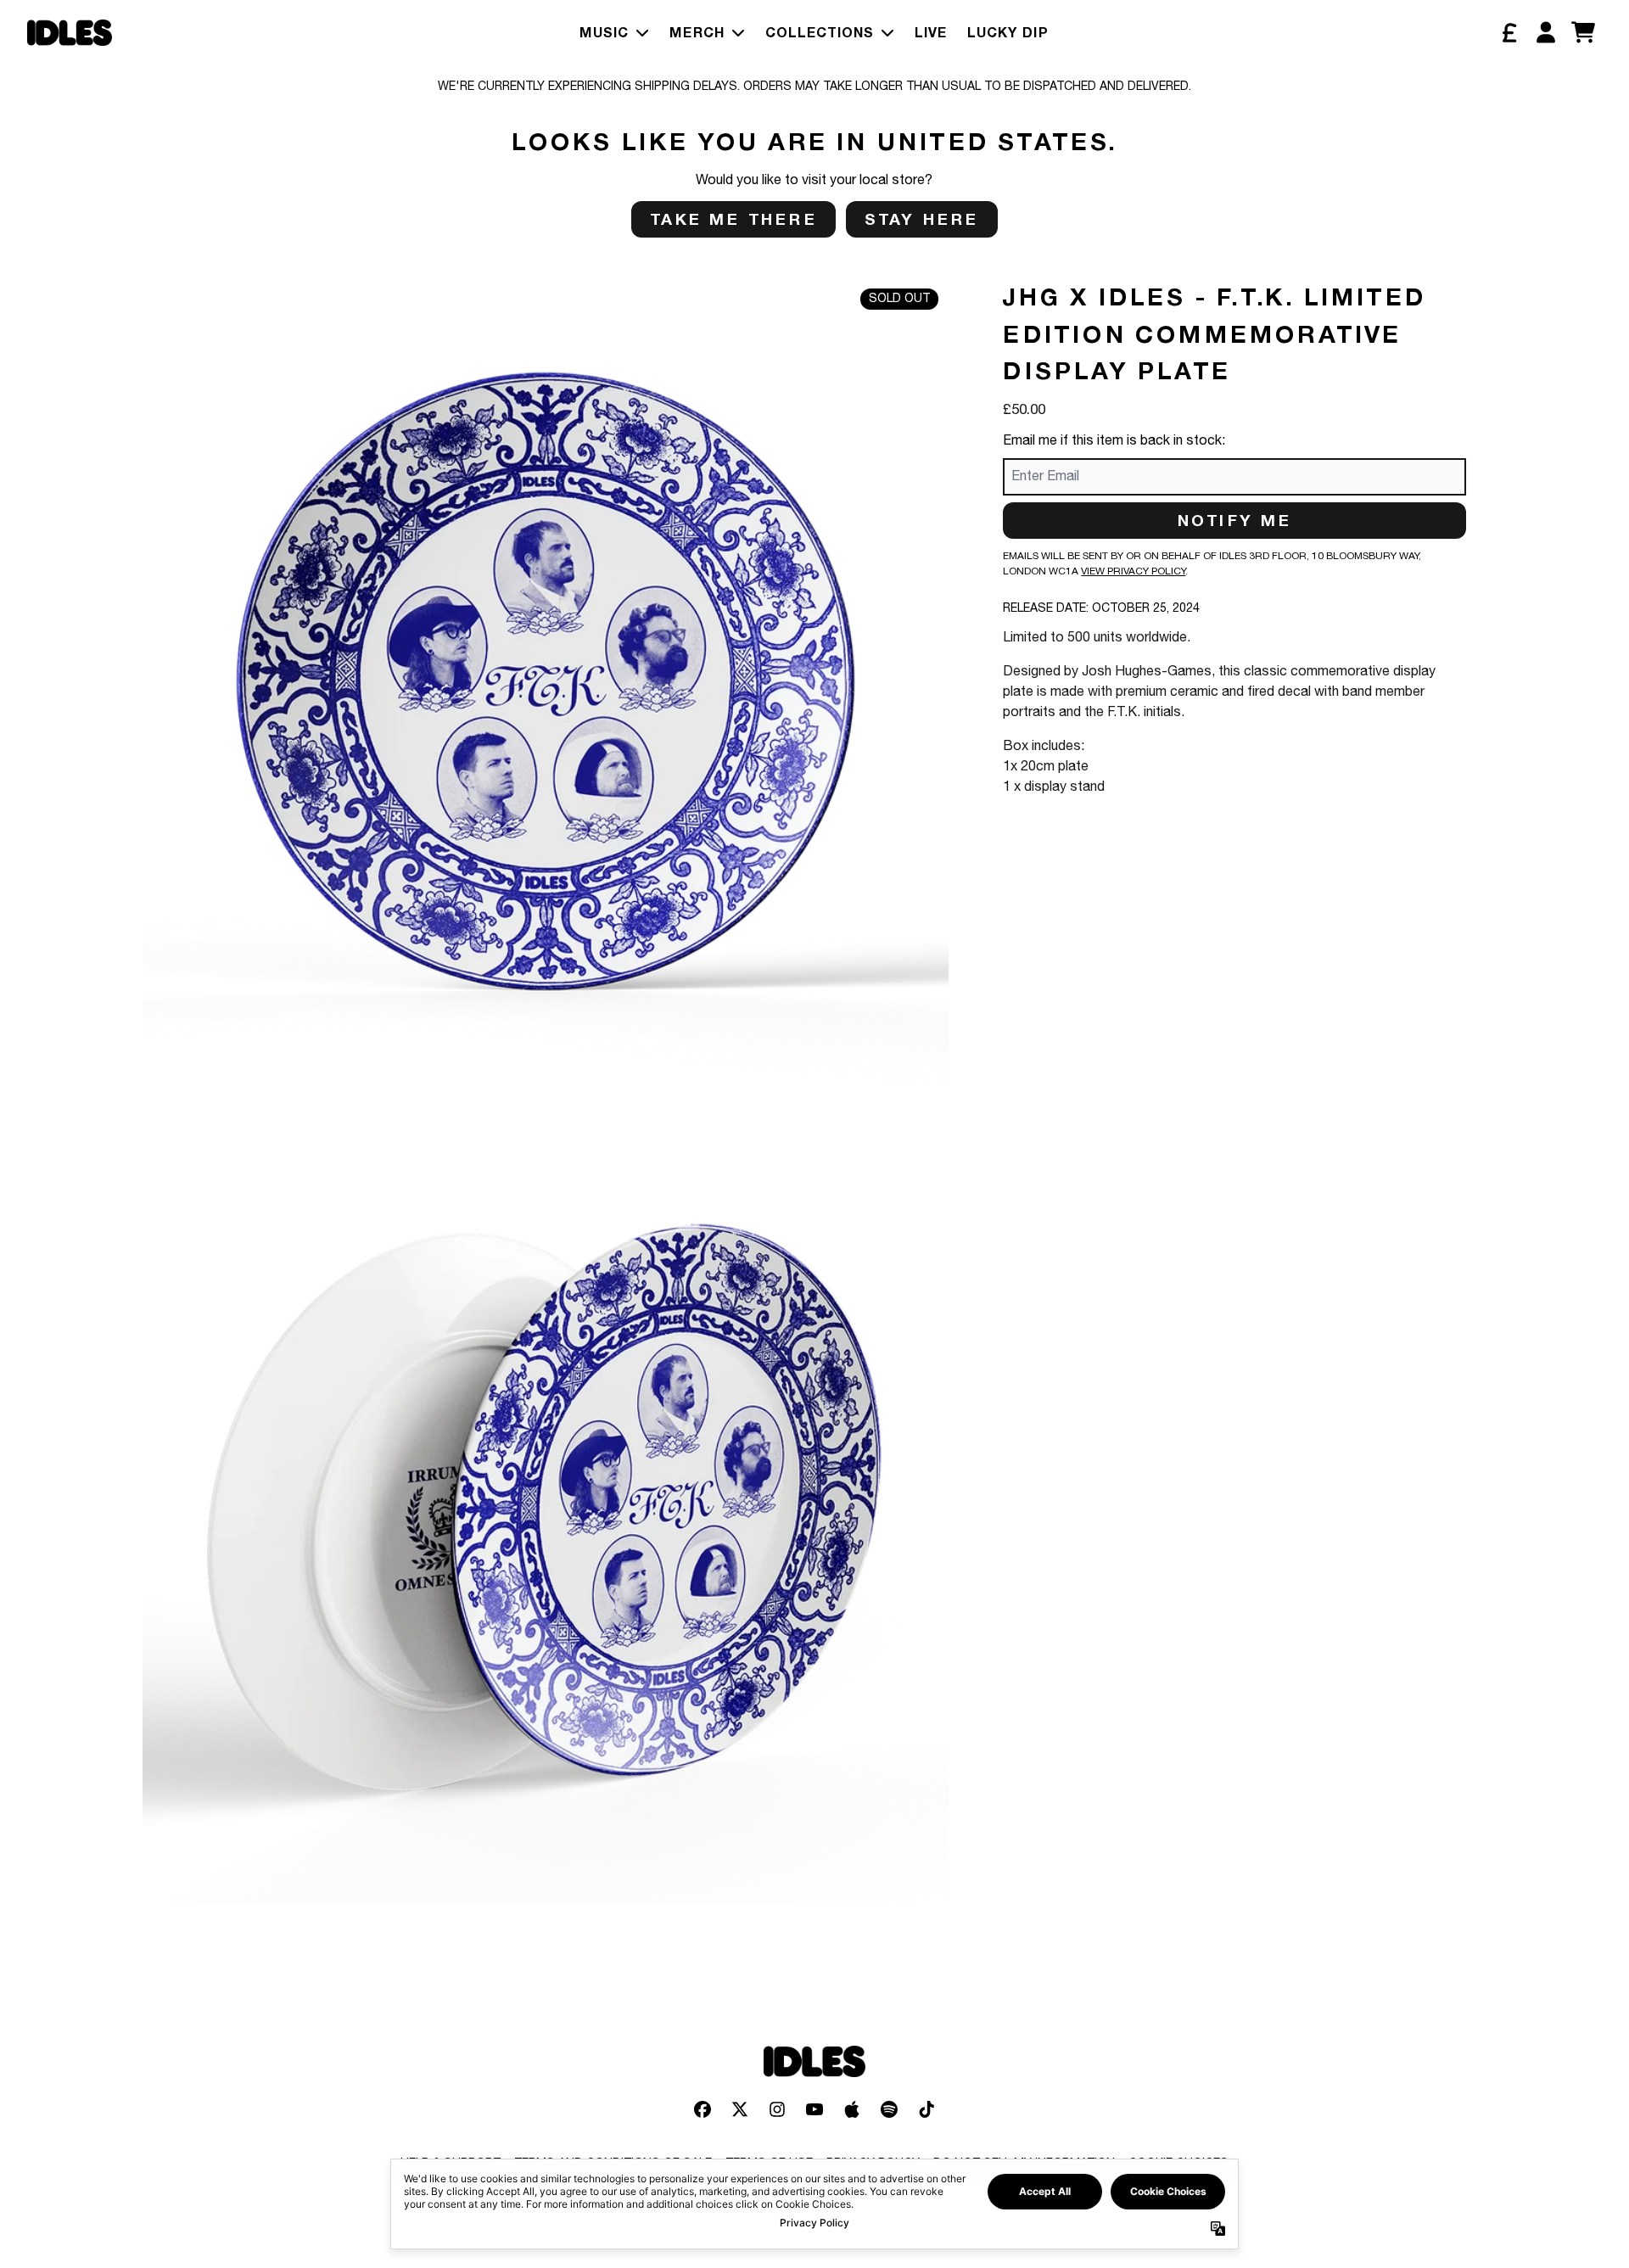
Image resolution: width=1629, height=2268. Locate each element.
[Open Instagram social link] (777, 2109)
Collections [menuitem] (820, 32)
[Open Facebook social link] (703, 2109)
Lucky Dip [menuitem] (1008, 32)
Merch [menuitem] (697, 32)
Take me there (733, 219)
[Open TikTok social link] (926, 2109)
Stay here (922, 219)
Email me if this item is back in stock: (1114, 441)
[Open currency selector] (1509, 32)
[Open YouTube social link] (814, 2109)
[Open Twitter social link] (740, 2109)
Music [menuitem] (604, 32)
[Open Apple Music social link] (852, 2109)
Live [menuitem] (931, 32)
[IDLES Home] (70, 33)
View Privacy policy (1133, 571)
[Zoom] (546, 681)
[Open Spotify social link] (889, 2109)
